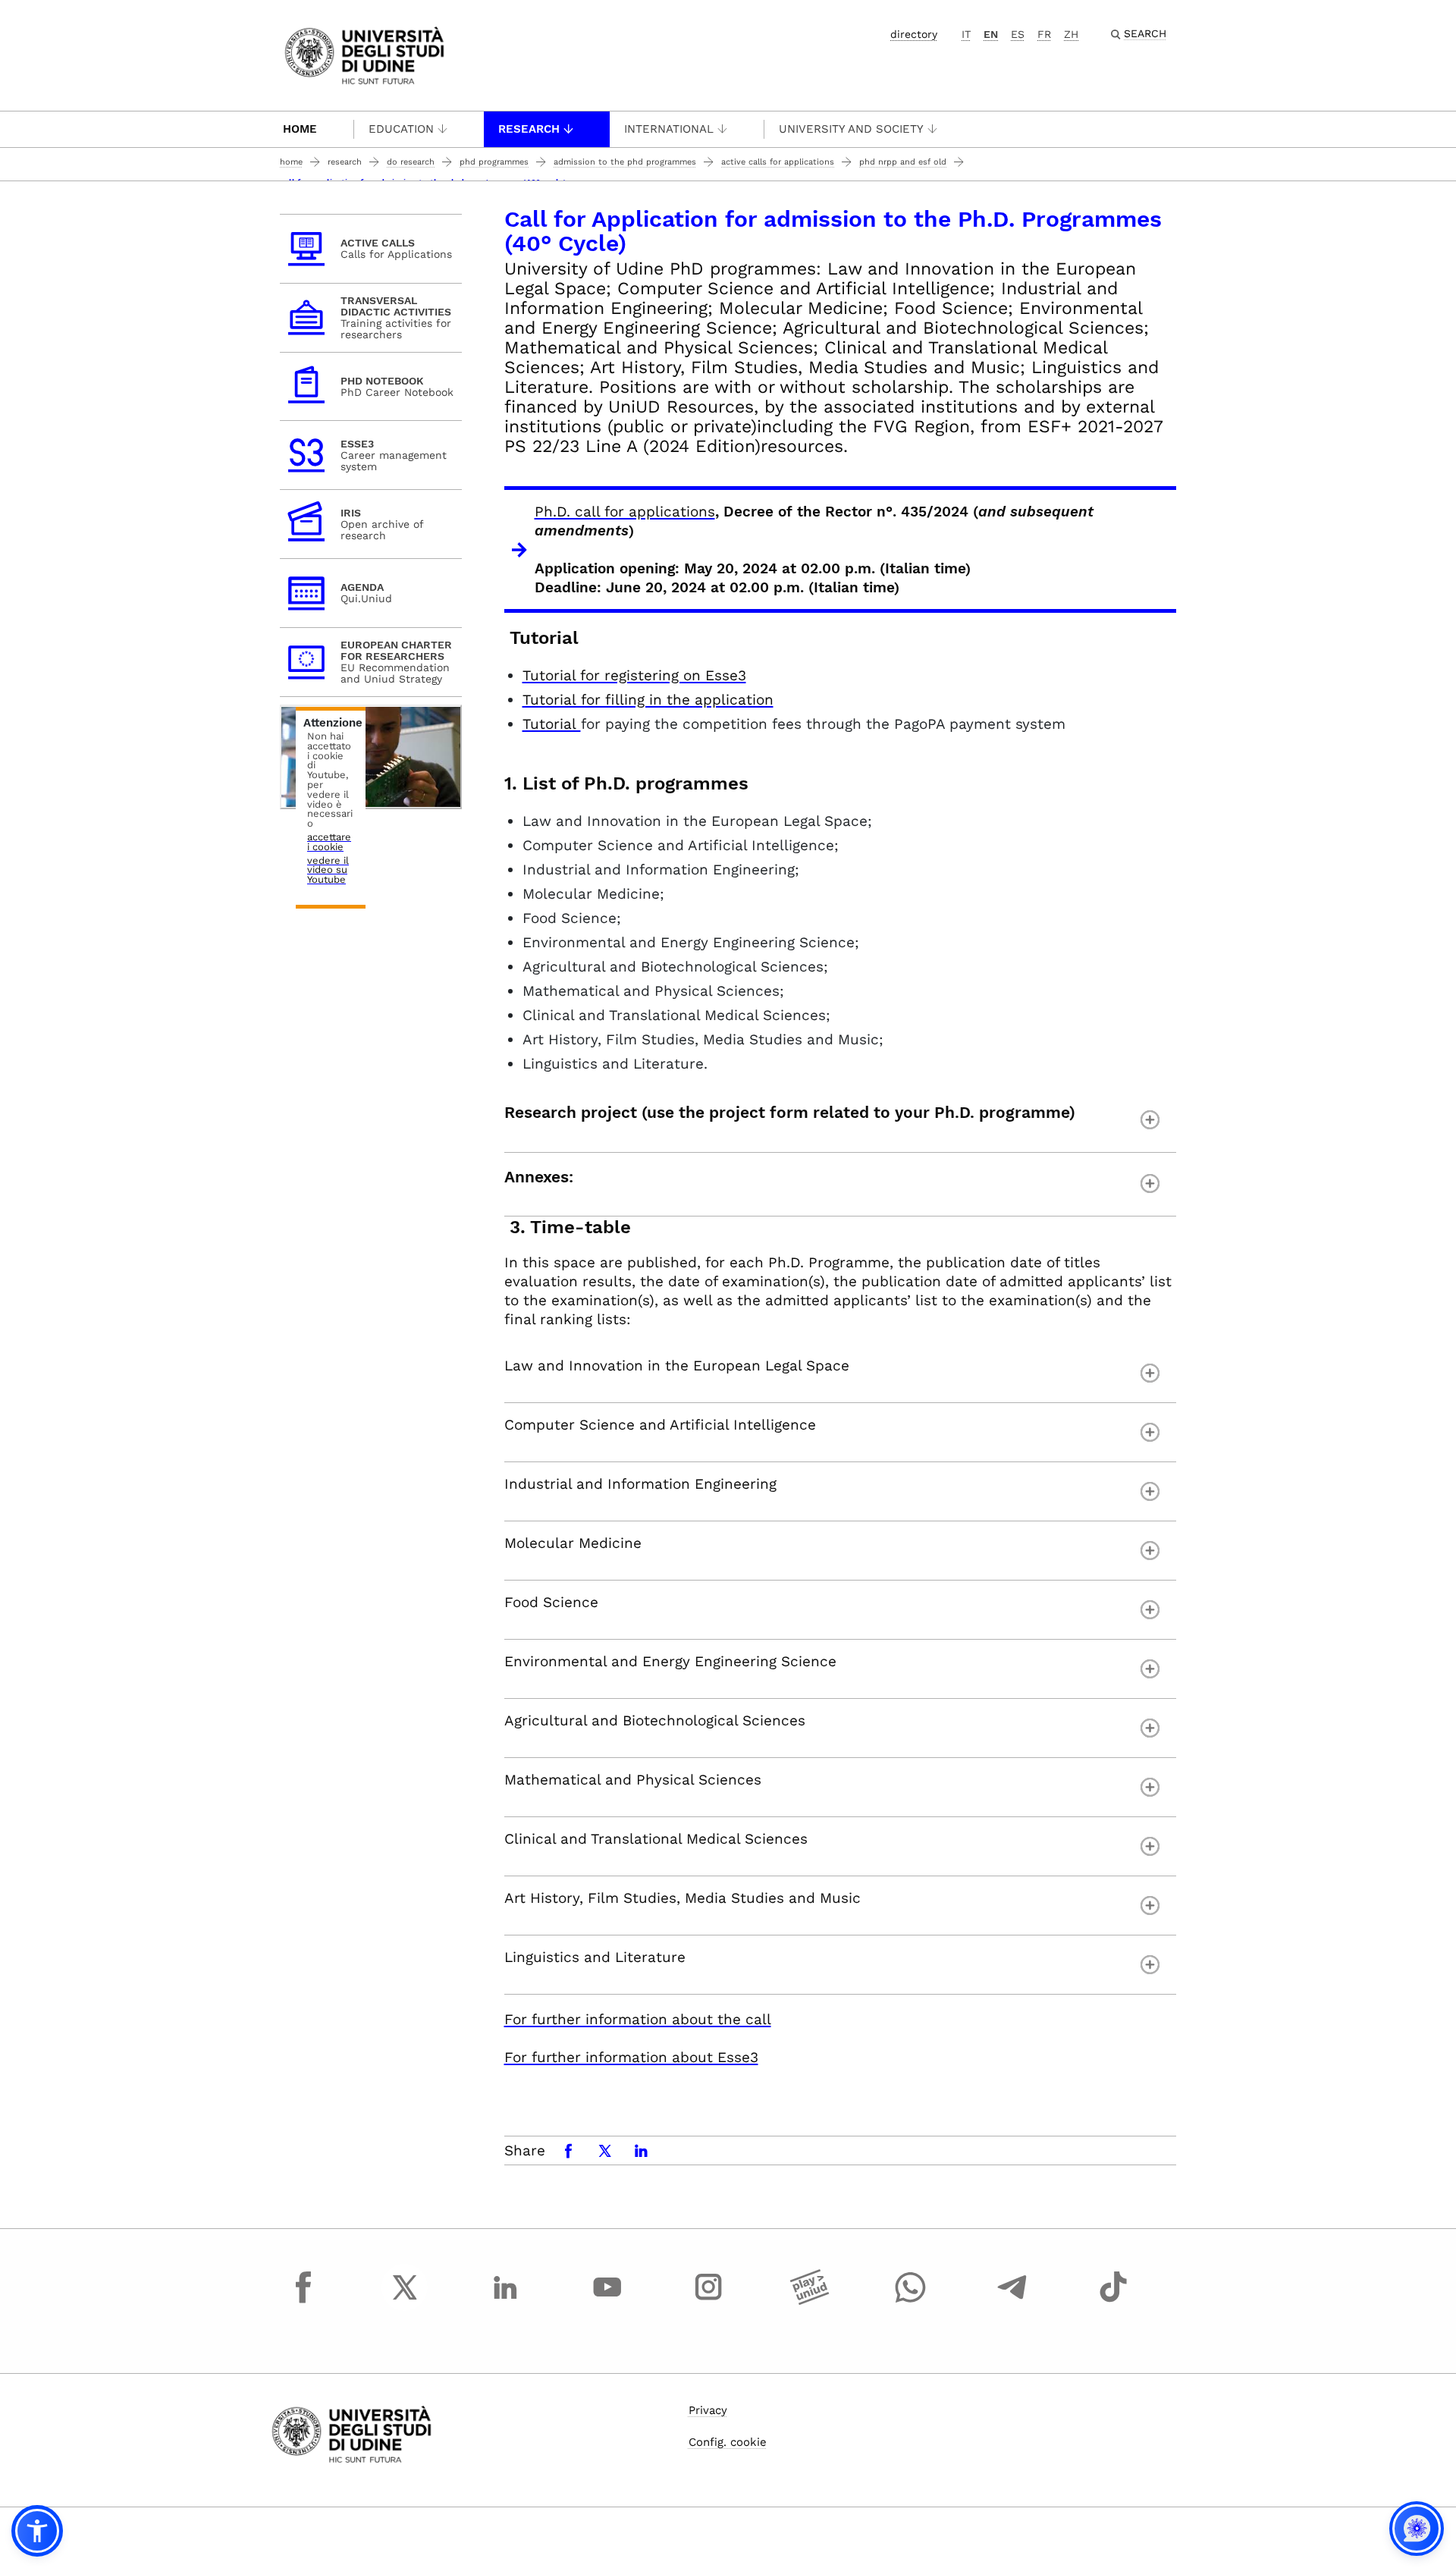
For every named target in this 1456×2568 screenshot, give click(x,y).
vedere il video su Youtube (328, 871)
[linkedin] (506, 2301)
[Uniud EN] (364, 54)
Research (529, 129)
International (669, 129)
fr (1044, 34)
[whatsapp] (911, 2301)
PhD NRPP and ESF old (903, 162)
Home (300, 129)
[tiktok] (1113, 2301)
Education (401, 129)
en (991, 34)
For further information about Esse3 (631, 2057)
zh (1071, 34)
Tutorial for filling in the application (648, 700)
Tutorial (552, 724)
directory (914, 34)
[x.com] (405, 2301)
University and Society (851, 129)
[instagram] (708, 2301)
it (966, 34)
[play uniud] (810, 2301)
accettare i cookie (329, 843)
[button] (37, 2531)
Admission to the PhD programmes (625, 162)
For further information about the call (638, 2019)
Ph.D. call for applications (625, 512)
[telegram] (1012, 2301)
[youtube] (607, 2301)
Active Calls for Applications (778, 162)
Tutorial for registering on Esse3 (634, 675)
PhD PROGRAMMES (494, 162)
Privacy (708, 2410)
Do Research (411, 162)
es (1018, 34)
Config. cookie (728, 2442)
